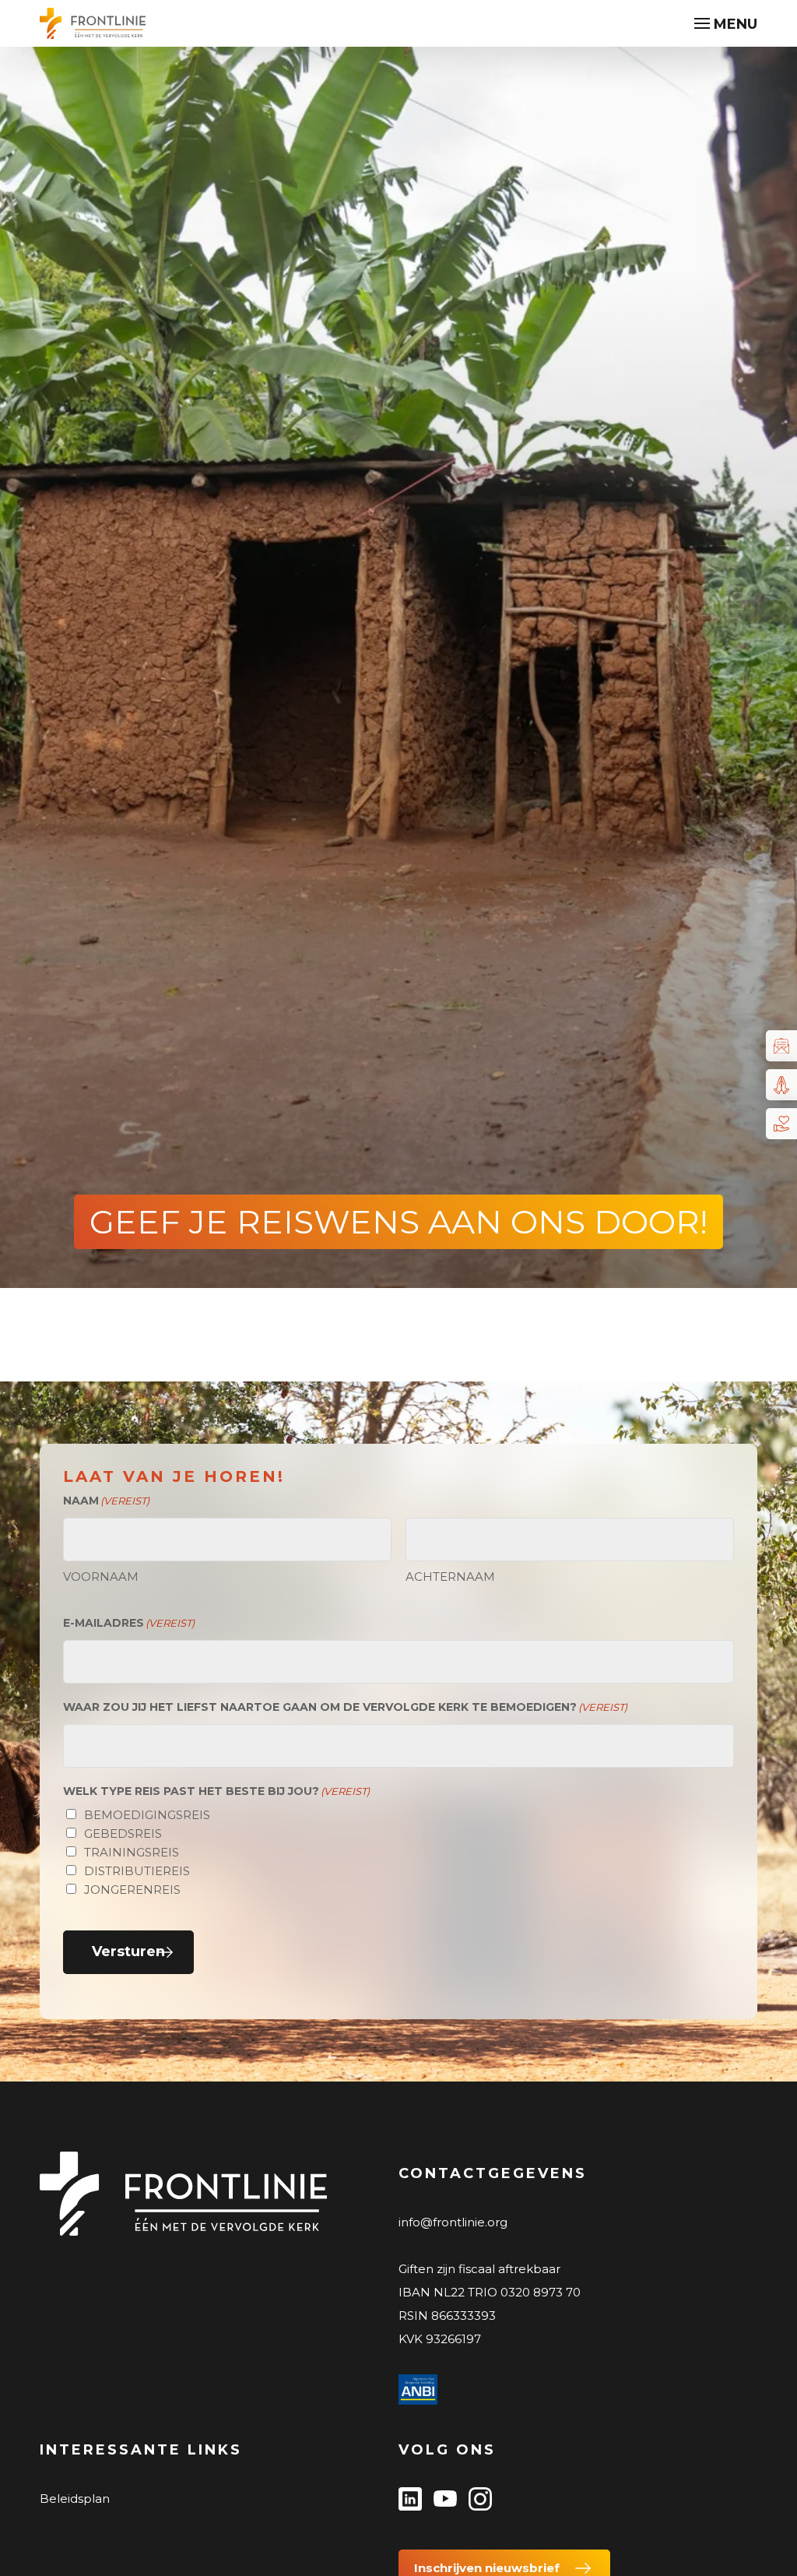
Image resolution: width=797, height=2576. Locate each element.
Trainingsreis (132, 1852)
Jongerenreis (132, 1890)
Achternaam (450, 1577)
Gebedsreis (123, 1833)
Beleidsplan (75, 2499)
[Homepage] (93, 25)
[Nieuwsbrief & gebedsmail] (781, 1046)
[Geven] (781, 1124)
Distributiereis (137, 1871)
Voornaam (101, 1577)
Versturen (128, 1951)
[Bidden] (781, 1085)
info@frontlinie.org (453, 2222)
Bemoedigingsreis (147, 1815)
